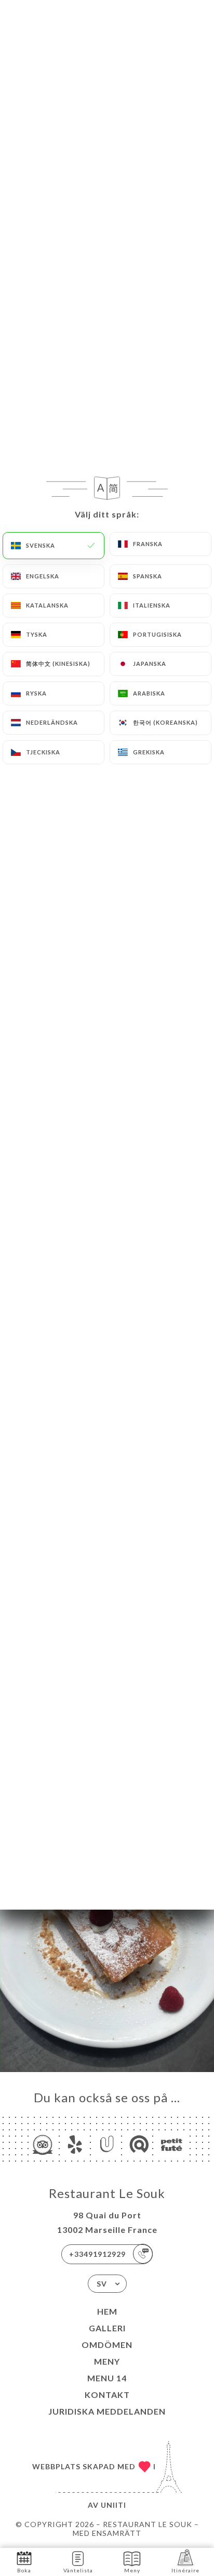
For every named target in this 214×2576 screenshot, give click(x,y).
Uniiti (113, 2505)
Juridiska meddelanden (107, 2411)
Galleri (107, 2328)
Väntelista (78, 2570)
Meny (107, 2361)
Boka (24, 2570)
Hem (107, 2311)
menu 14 (107, 2378)
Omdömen (107, 2345)
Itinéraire (185, 2570)
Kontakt (107, 2395)
